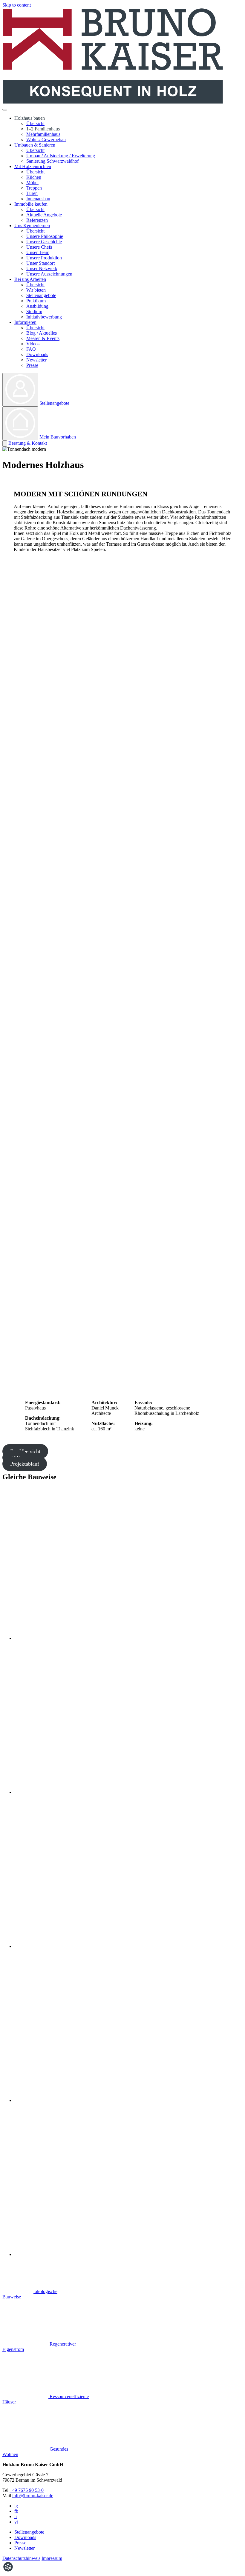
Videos (33, 344)
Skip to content (17, 5)
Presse (32, 365)
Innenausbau (38, 199)
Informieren (25, 322)
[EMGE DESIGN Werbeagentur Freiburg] (8, 2571)
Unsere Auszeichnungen (49, 274)
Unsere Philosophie (45, 236)
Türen (32, 193)
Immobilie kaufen (31, 204)
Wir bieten (36, 290)
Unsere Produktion (44, 258)
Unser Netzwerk (42, 268)
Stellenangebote (41, 295)
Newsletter (36, 360)
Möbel (32, 183)
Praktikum (36, 301)
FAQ (31, 349)
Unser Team (38, 252)
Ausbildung (37, 306)
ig (16, 2506)
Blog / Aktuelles (42, 333)
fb (16, 2511)
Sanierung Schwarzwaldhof (52, 161)
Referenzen (37, 220)
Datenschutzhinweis (21, 2558)
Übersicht (35, 123)
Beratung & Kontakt (28, 443)
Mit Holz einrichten (33, 166)
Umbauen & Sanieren (35, 145)
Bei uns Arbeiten (30, 279)
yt (16, 2522)
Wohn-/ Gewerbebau (46, 140)
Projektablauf (25, 1464)
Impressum (52, 2558)
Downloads (37, 354)
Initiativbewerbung (44, 317)
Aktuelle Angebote (44, 215)
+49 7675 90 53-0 (27, 2490)
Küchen (34, 177)
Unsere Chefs (39, 247)
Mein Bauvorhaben (58, 437)
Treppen (34, 188)
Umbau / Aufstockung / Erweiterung (61, 156)
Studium (34, 311)
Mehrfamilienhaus (43, 134)
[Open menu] (5, 110)
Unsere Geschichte (44, 242)
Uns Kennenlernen (32, 226)
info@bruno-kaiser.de (33, 2496)
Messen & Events (43, 338)
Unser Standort (40, 263)
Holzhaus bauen (30, 118)
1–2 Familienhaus (43, 129)
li (16, 2516)
